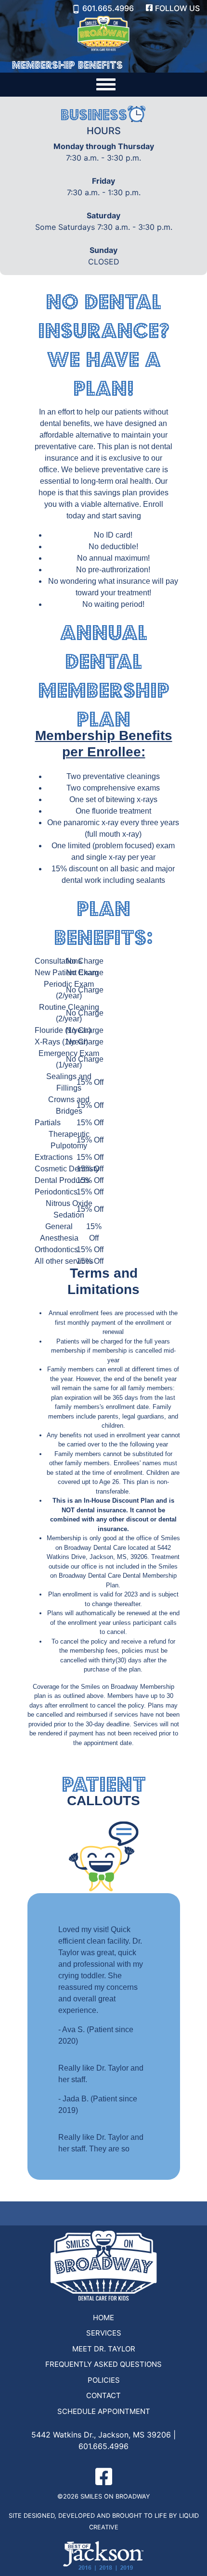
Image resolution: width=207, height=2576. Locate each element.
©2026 (68, 2496)
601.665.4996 (108, 8)
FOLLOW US (177, 8)
